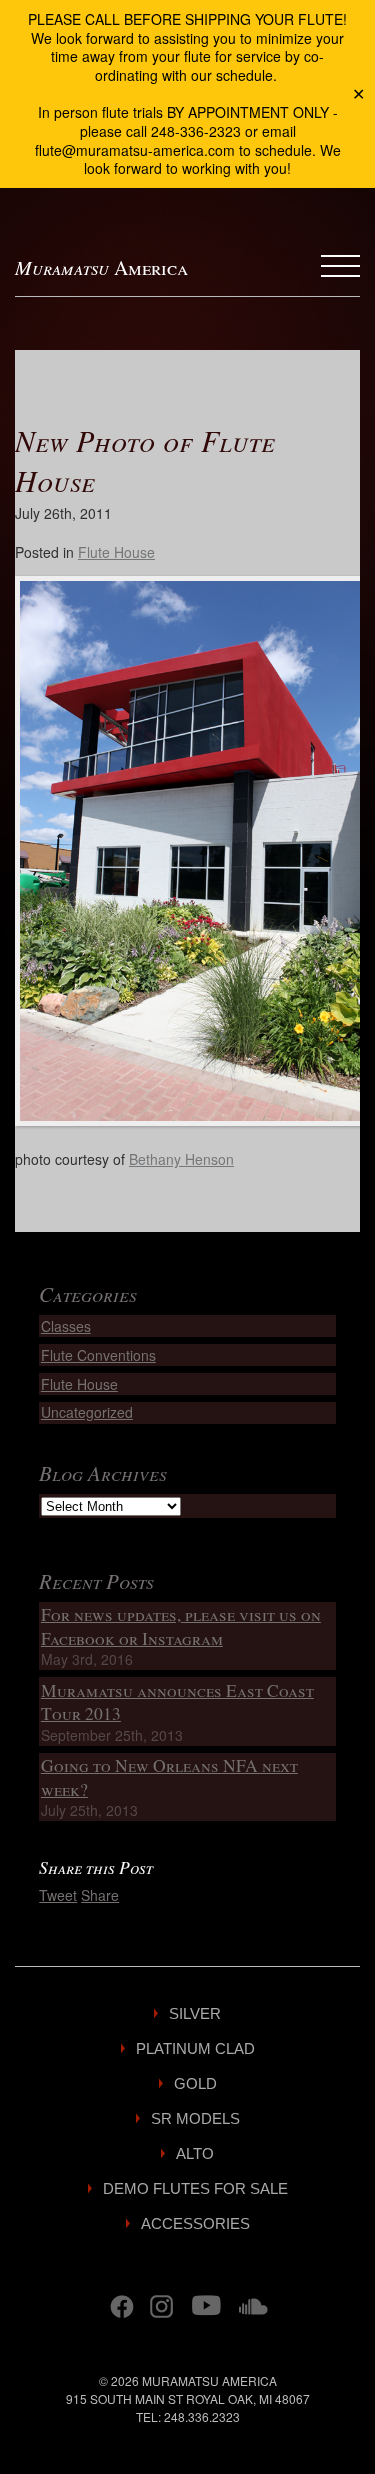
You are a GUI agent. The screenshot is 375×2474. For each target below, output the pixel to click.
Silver (195, 2013)
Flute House (116, 552)
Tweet (58, 1895)
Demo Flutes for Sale (195, 2188)
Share (100, 1895)
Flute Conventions (98, 1355)
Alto (195, 2153)
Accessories (195, 2223)
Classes (66, 1326)
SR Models (195, 2118)
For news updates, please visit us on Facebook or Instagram (181, 1626)
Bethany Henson (181, 1159)
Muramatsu (101, 267)
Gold (195, 2083)
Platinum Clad (195, 2048)
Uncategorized (87, 1412)
